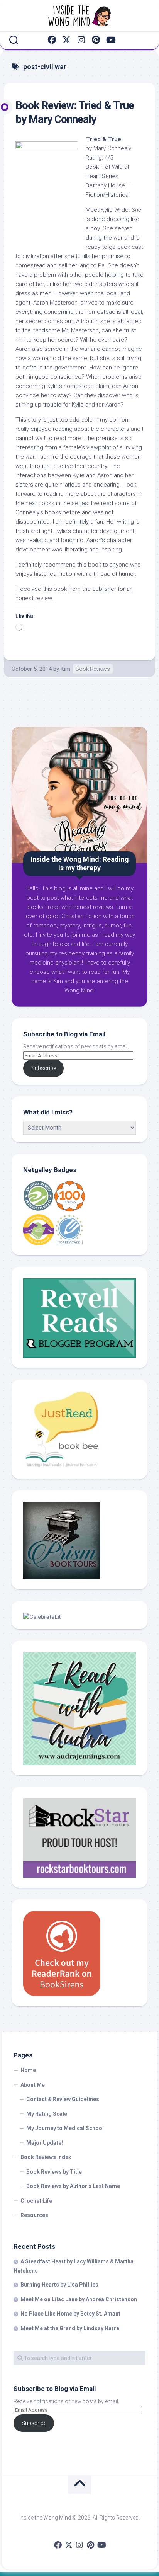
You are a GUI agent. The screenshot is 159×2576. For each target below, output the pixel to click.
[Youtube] (110, 40)
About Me (33, 2085)
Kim (65, 669)
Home (28, 2070)
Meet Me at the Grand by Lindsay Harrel (71, 2328)
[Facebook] (52, 40)
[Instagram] (81, 40)
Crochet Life (36, 2201)
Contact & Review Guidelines (63, 2099)
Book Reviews (93, 669)
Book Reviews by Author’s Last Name (73, 2186)
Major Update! (45, 2143)
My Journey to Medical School (65, 2128)
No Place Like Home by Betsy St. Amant (70, 2314)
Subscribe (44, 1068)
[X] (66, 40)
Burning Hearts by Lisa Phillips (59, 2285)
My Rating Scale (47, 2114)
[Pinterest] (96, 40)
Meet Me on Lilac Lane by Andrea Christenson (79, 2299)
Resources (34, 2215)
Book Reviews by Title (54, 2172)
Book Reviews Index (46, 2157)
